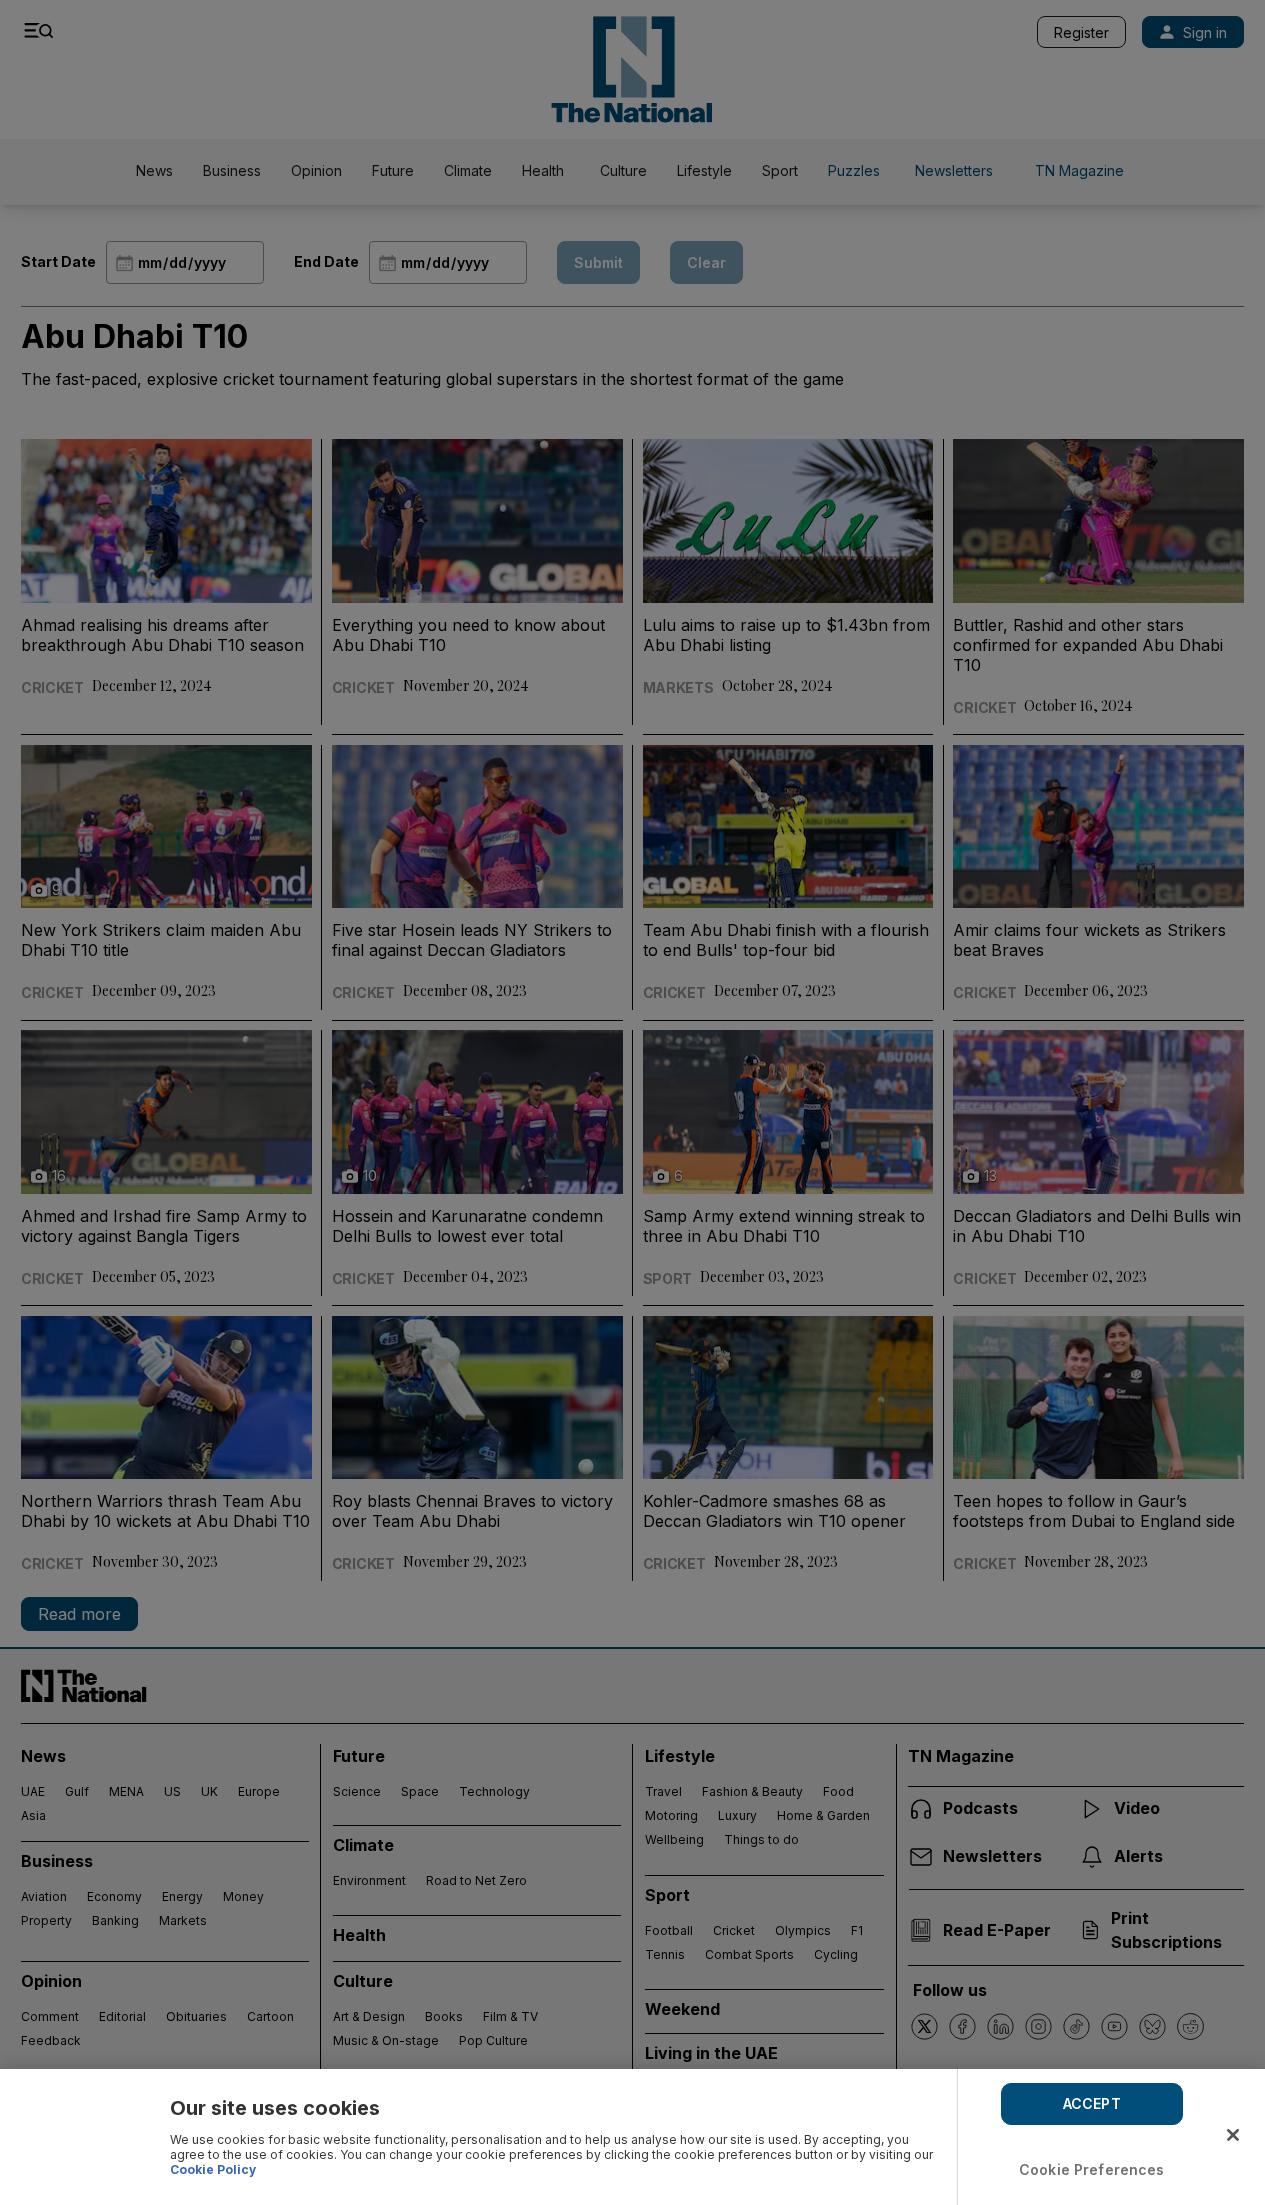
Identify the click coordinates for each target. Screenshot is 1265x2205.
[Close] (1233, 2135)
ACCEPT (1092, 2103)
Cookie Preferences (1092, 2169)
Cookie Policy (213, 2169)
